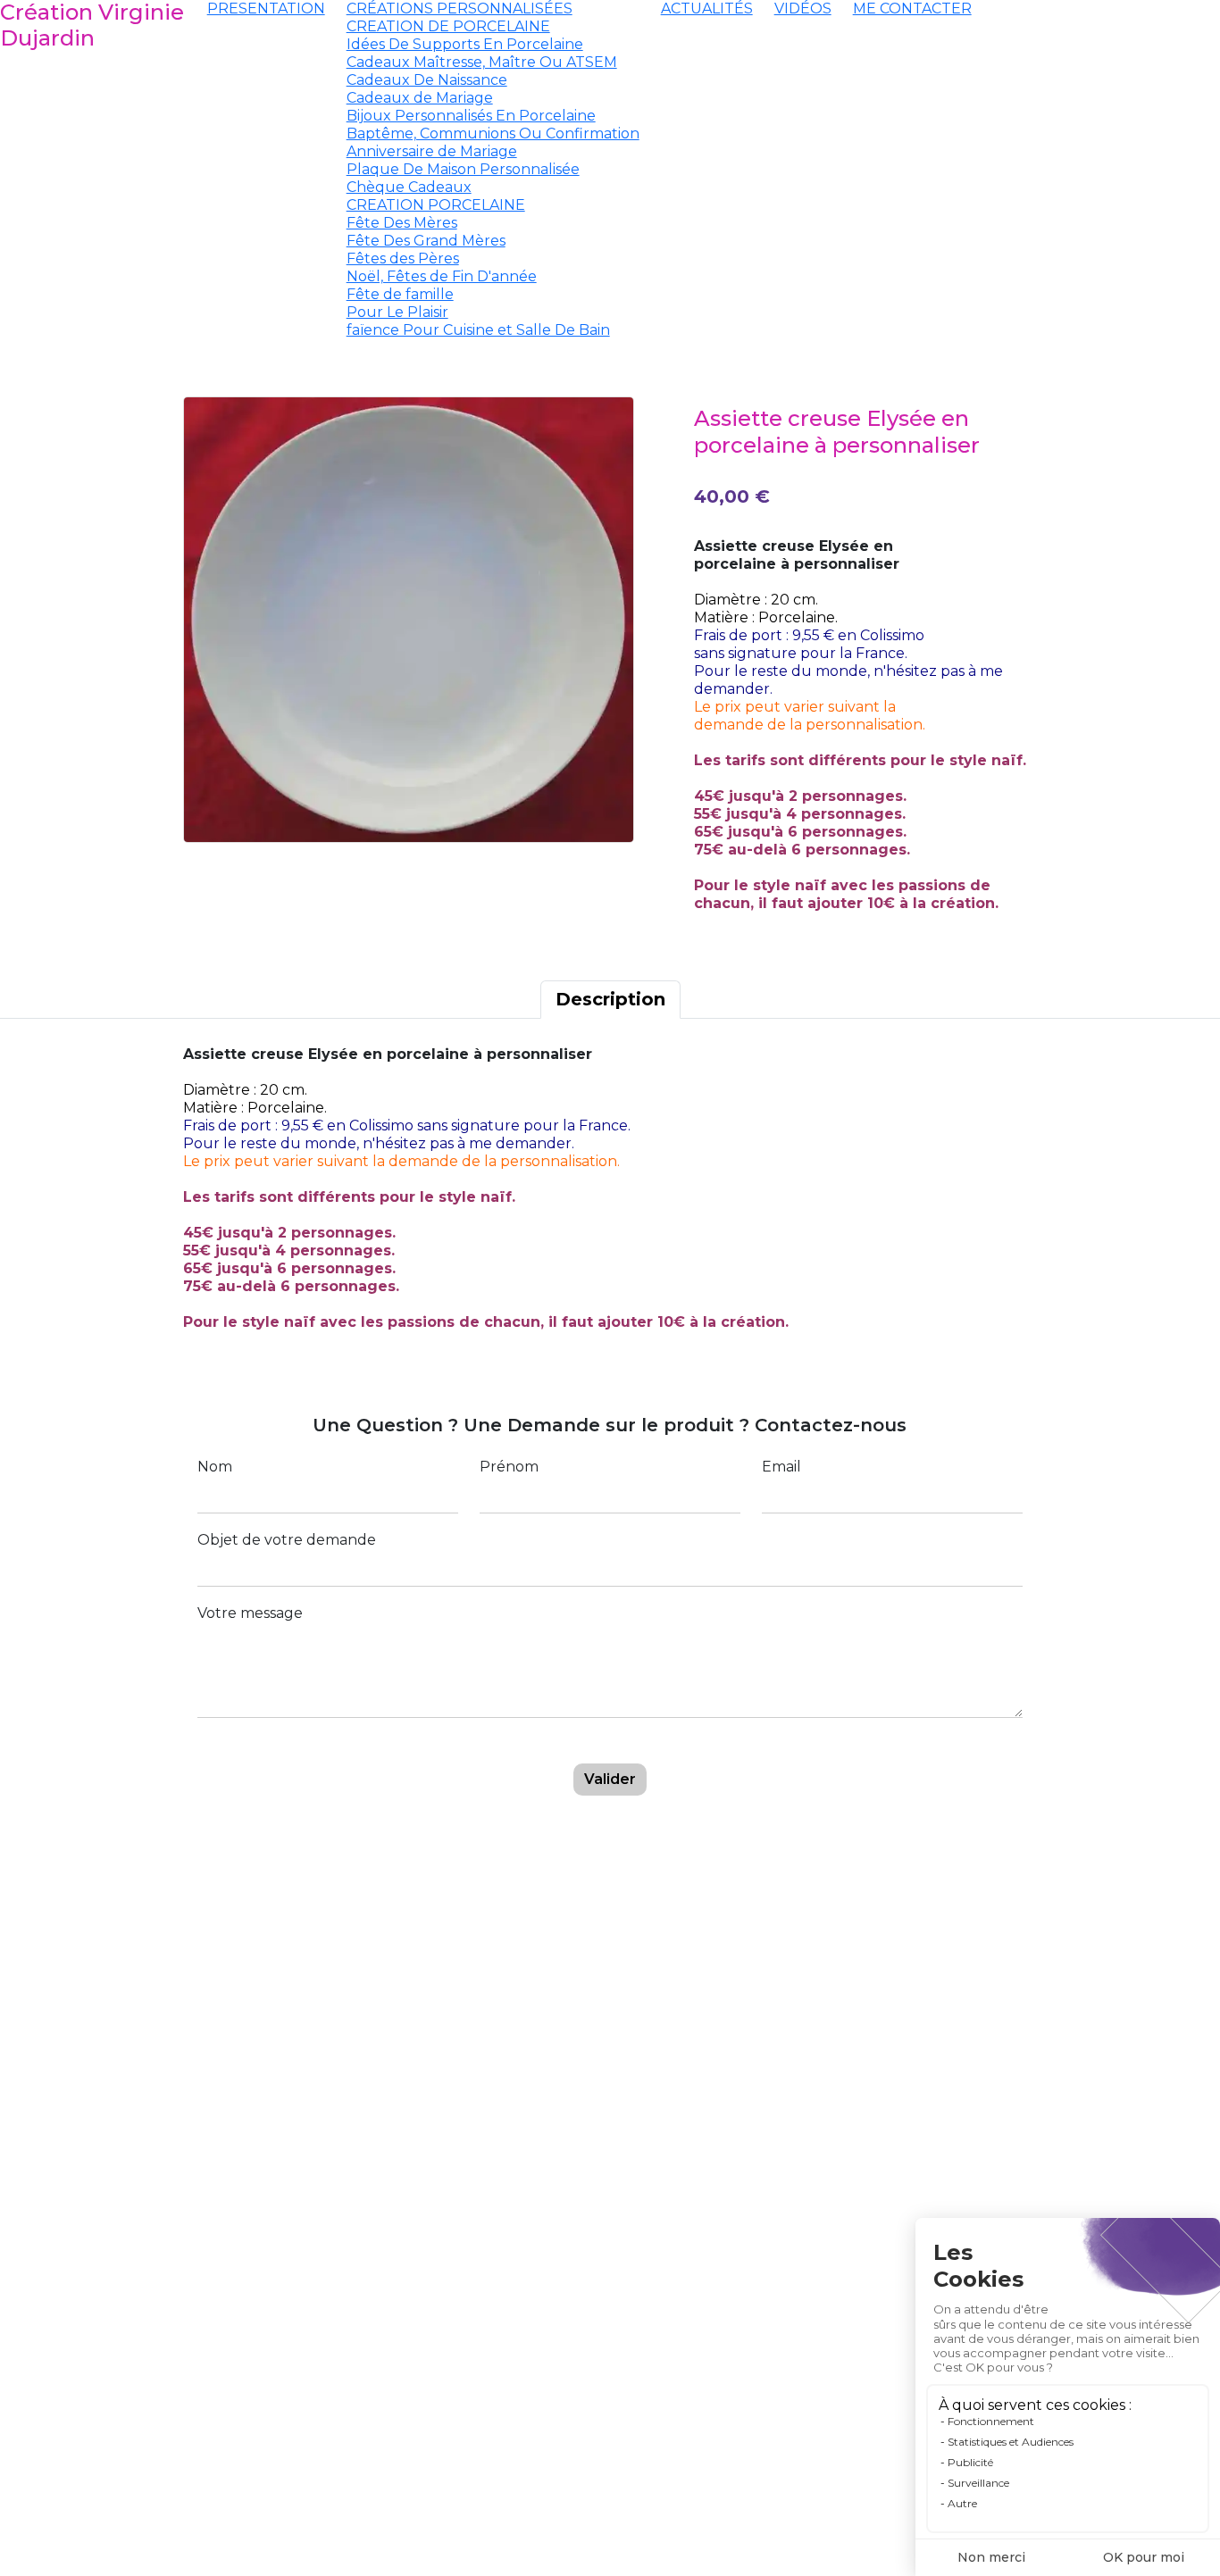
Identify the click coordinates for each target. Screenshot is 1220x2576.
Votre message (250, 1613)
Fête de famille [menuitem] (400, 294)
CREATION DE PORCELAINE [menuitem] (448, 26)
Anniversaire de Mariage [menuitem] (432, 151)
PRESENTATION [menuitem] (266, 8)
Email (781, 1467)
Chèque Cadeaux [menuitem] (409, 187)
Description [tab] (610, 999)
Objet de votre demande (287, 1540)
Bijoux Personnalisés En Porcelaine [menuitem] (471, 116)
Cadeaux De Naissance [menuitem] (427, 80)
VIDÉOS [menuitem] (803, 8)
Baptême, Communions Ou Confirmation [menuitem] (493, 133)
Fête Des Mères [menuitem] (402, 223)
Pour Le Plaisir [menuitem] (397, 312)
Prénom (509, 1467)
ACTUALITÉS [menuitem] (707, 8)
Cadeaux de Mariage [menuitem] (420, 98)
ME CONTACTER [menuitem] (912, 8)
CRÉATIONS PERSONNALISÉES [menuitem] (460, 8)
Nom (215, 1467)
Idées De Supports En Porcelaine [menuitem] (465, 44)
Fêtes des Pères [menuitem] (403, 258)
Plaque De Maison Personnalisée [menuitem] (463, 169)
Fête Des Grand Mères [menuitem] (426, 241)
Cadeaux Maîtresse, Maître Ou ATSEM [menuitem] (482, 62)
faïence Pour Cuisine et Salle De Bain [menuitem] (478, 330)
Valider (610, 1779)
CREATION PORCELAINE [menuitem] (436, 205)
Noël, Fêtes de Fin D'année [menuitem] (442, 276)
